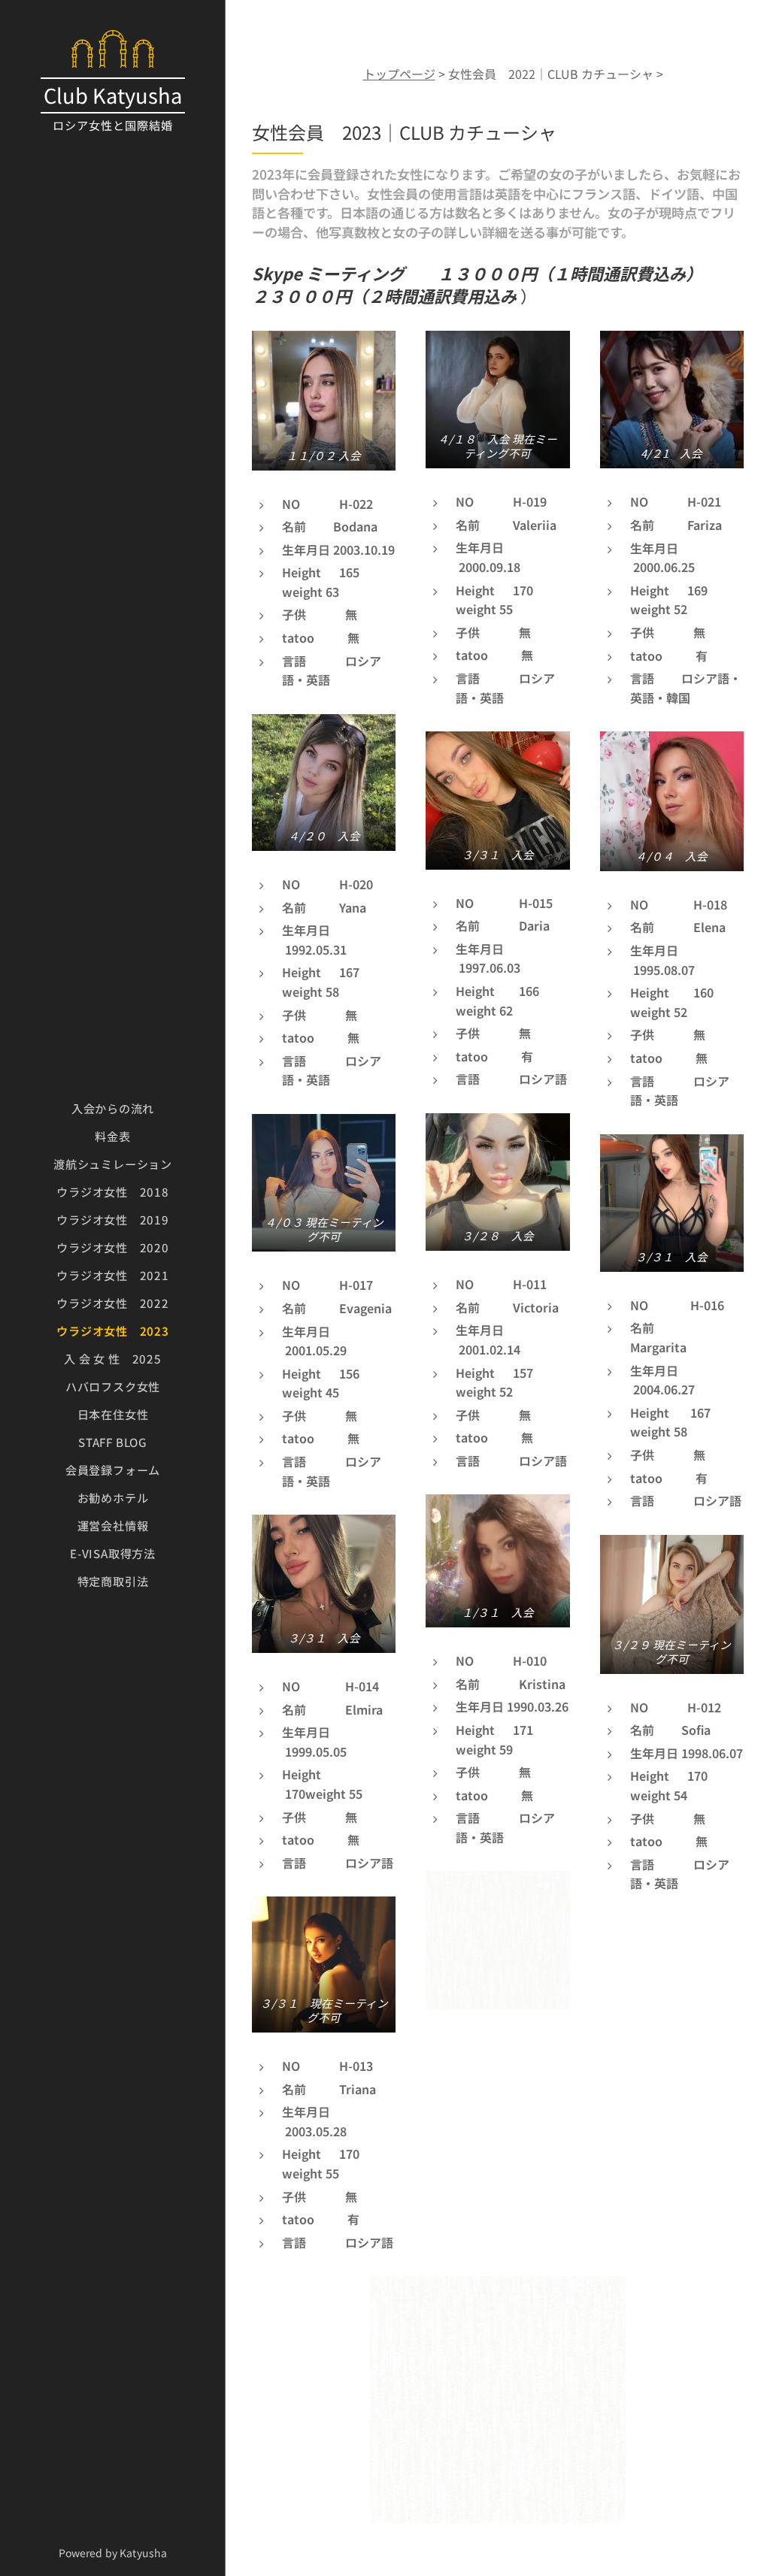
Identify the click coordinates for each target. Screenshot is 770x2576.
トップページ (399, 74)
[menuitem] (113, 1108)
